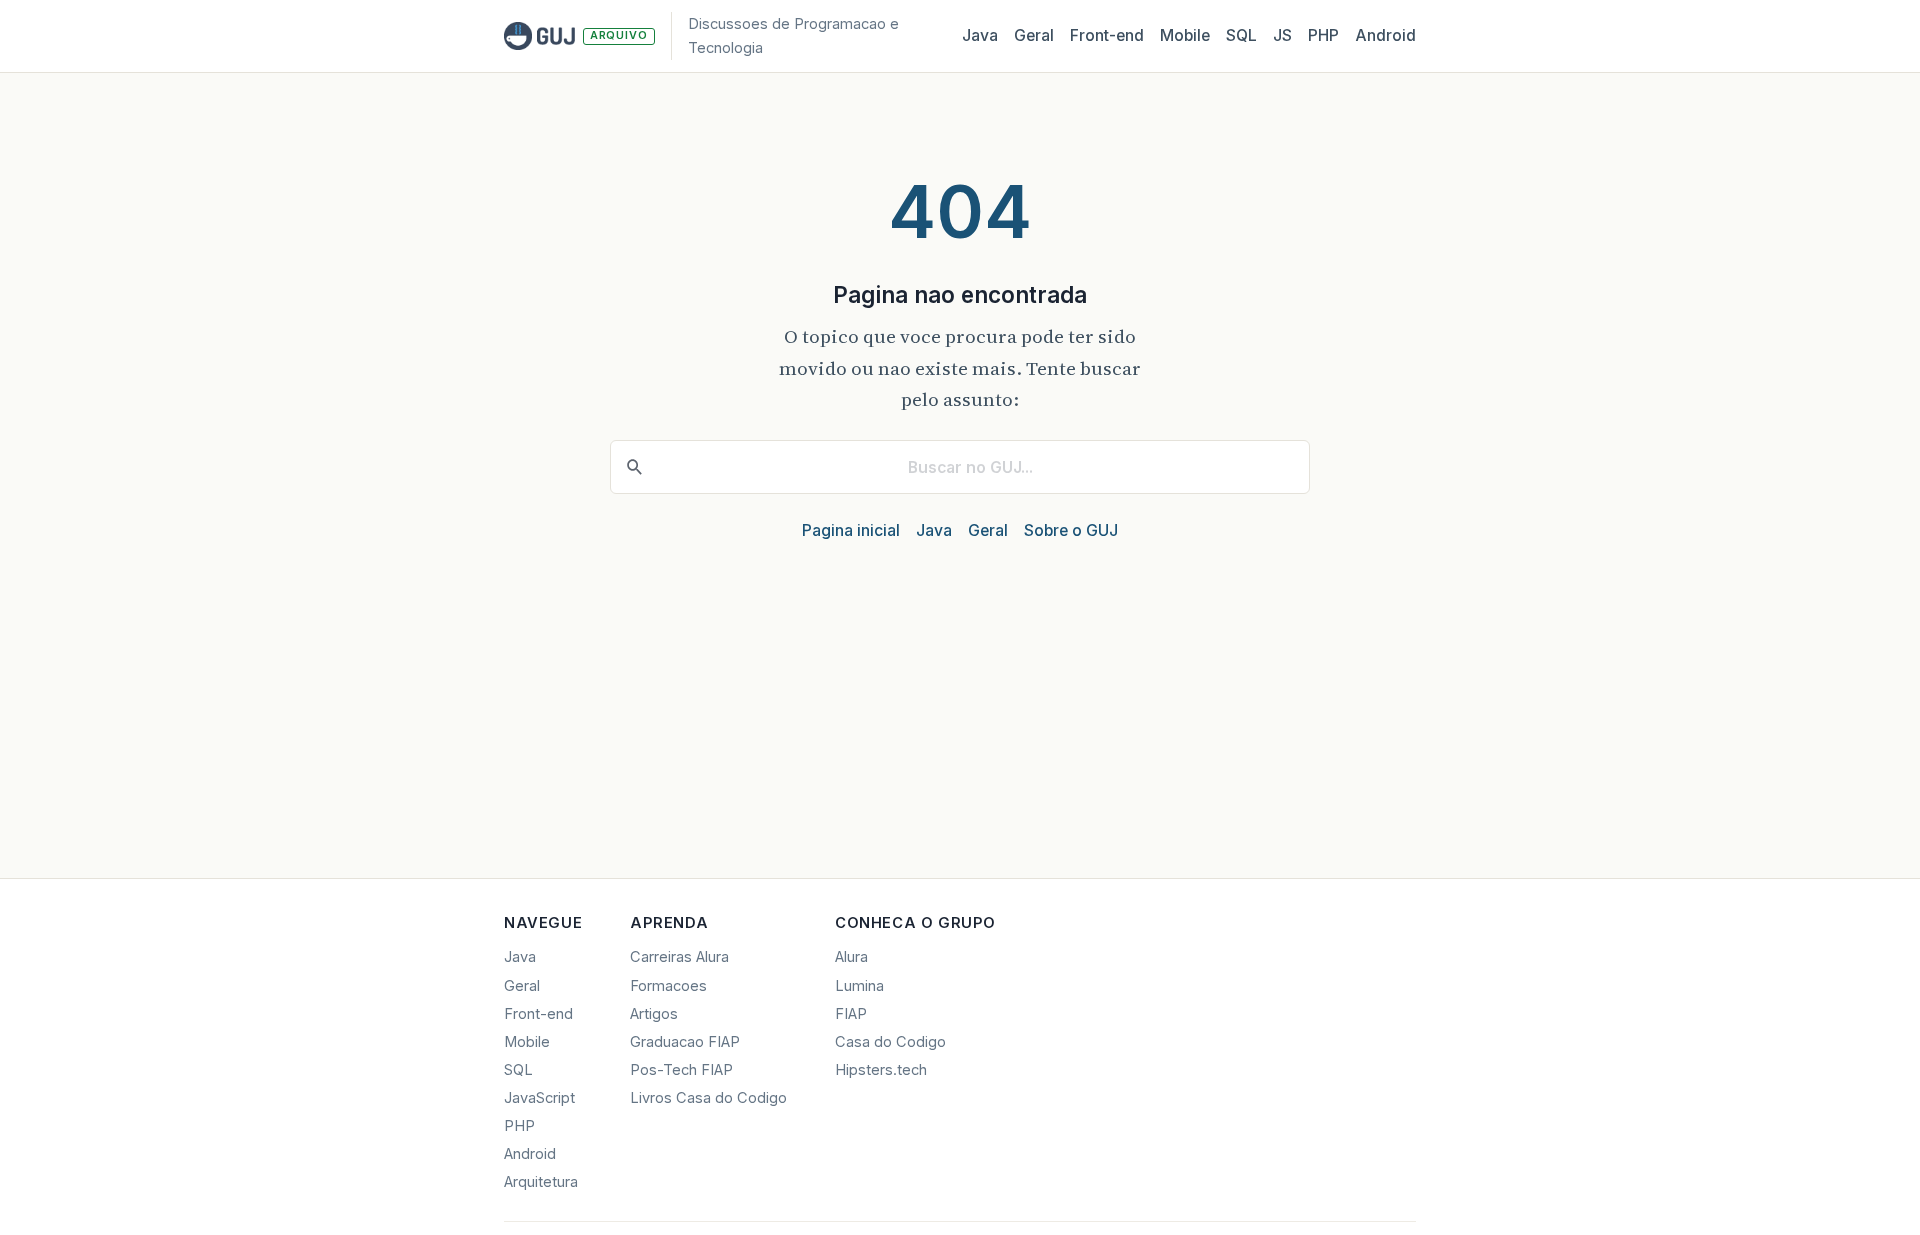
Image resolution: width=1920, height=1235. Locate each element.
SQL (1241, 35)
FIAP (851, 1014)
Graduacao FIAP (685, 1042)
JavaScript (539, 1098)
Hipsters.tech (881, 1070)
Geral (1034, 35)
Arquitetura (541, 1182)
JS (1282, 35)
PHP (1323, 35)
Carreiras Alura (679, 957)
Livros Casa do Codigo (708, 1098)
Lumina (859, 986)
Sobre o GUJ (1071, 530)
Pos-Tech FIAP (681, 1070)
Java (980, 35)
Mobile (1185, 35)
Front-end (538, 1014)
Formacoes (668, 986)
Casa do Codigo (890, 1042)
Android (1385, 35)
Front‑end (1107, 35)
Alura (851, 957)
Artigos (654, 1014)
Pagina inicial (851, 530)
